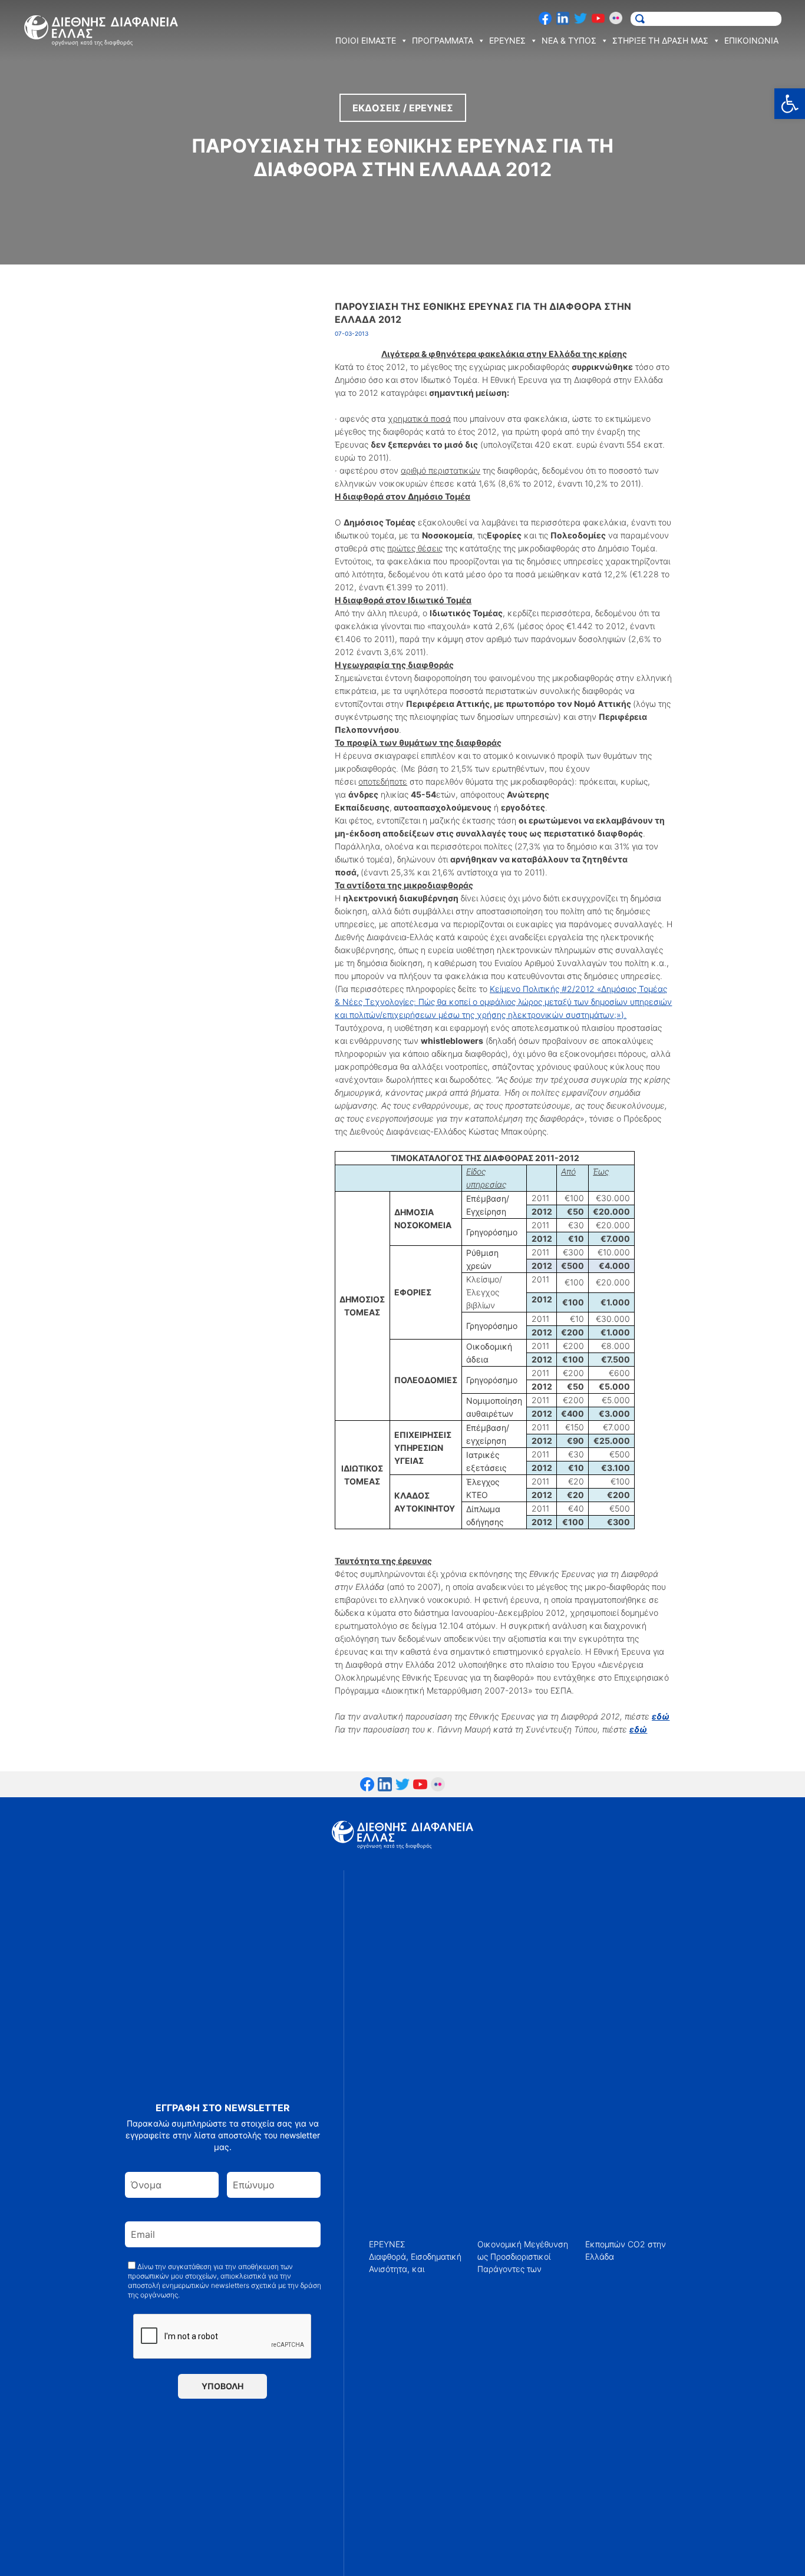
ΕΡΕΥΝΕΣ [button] (507, 40)
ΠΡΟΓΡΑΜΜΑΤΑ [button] (443, 40)
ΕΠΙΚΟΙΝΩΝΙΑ (751, 40)
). (503, 1002)
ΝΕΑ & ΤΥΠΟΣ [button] (569, 40)
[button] (790, 104)
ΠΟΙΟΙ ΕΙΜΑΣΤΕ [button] (366, 40)
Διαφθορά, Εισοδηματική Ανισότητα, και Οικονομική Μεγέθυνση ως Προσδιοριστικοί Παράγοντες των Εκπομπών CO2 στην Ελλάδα (517, 2256)
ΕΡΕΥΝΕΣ (387, 2244)
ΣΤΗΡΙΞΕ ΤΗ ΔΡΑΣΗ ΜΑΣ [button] (660, 40)
